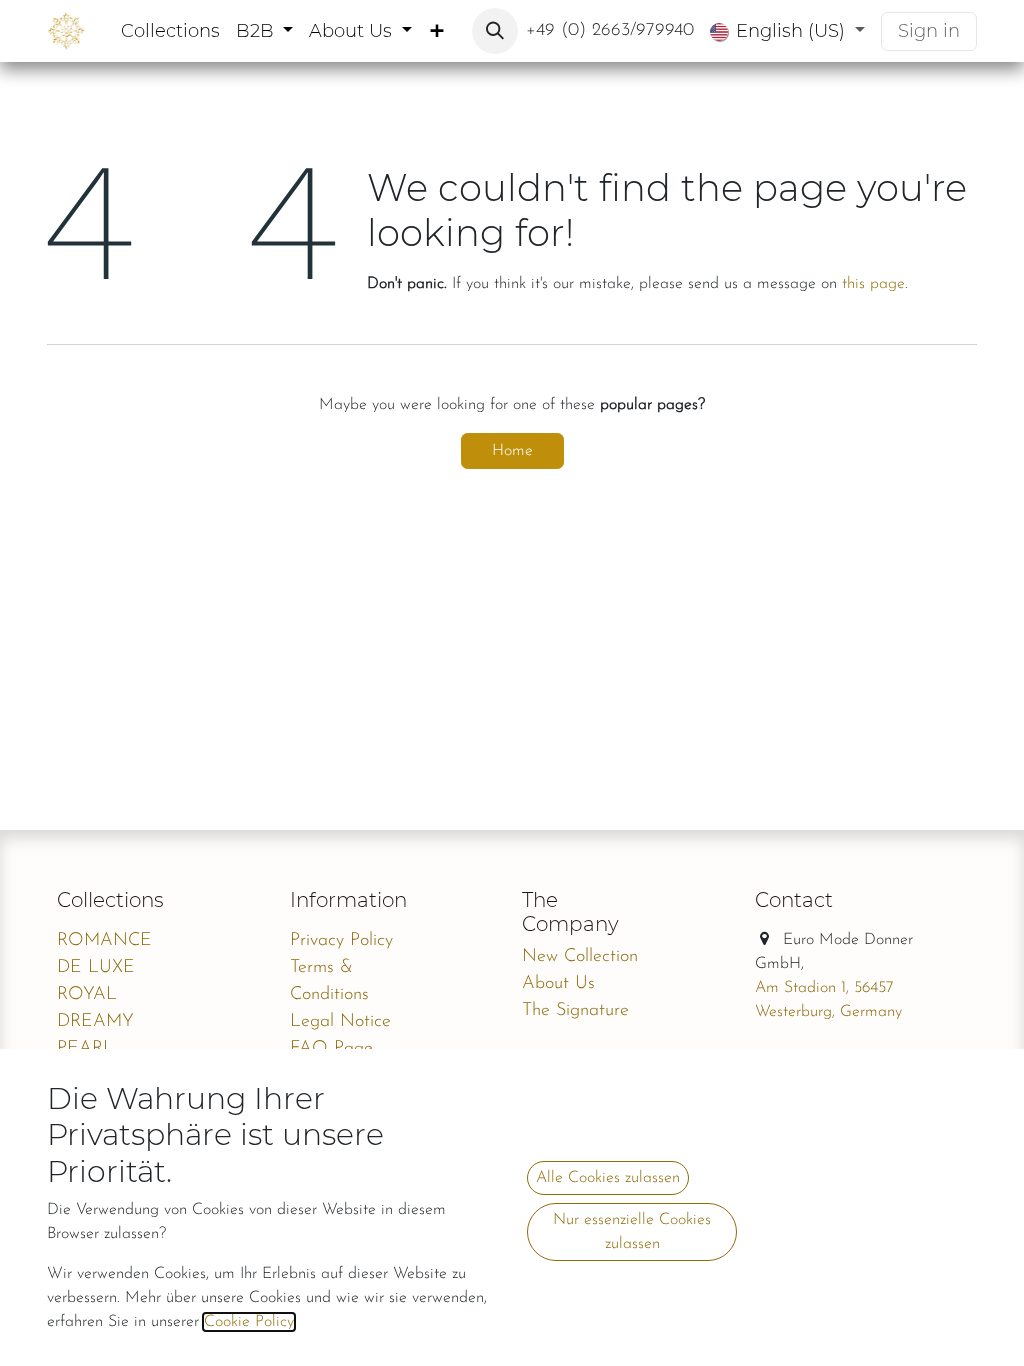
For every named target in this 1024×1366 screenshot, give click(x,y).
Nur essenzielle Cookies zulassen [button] (632, 1232)
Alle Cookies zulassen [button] (608, 1178)
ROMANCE (104, 941)
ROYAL (87, 995)
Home (512, 451)
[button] (495, 31)
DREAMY (95, 1022)
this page (873, 284)
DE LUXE (96, 968)
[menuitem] (170, 31)
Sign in (929, 31)
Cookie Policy (249, 1322)
